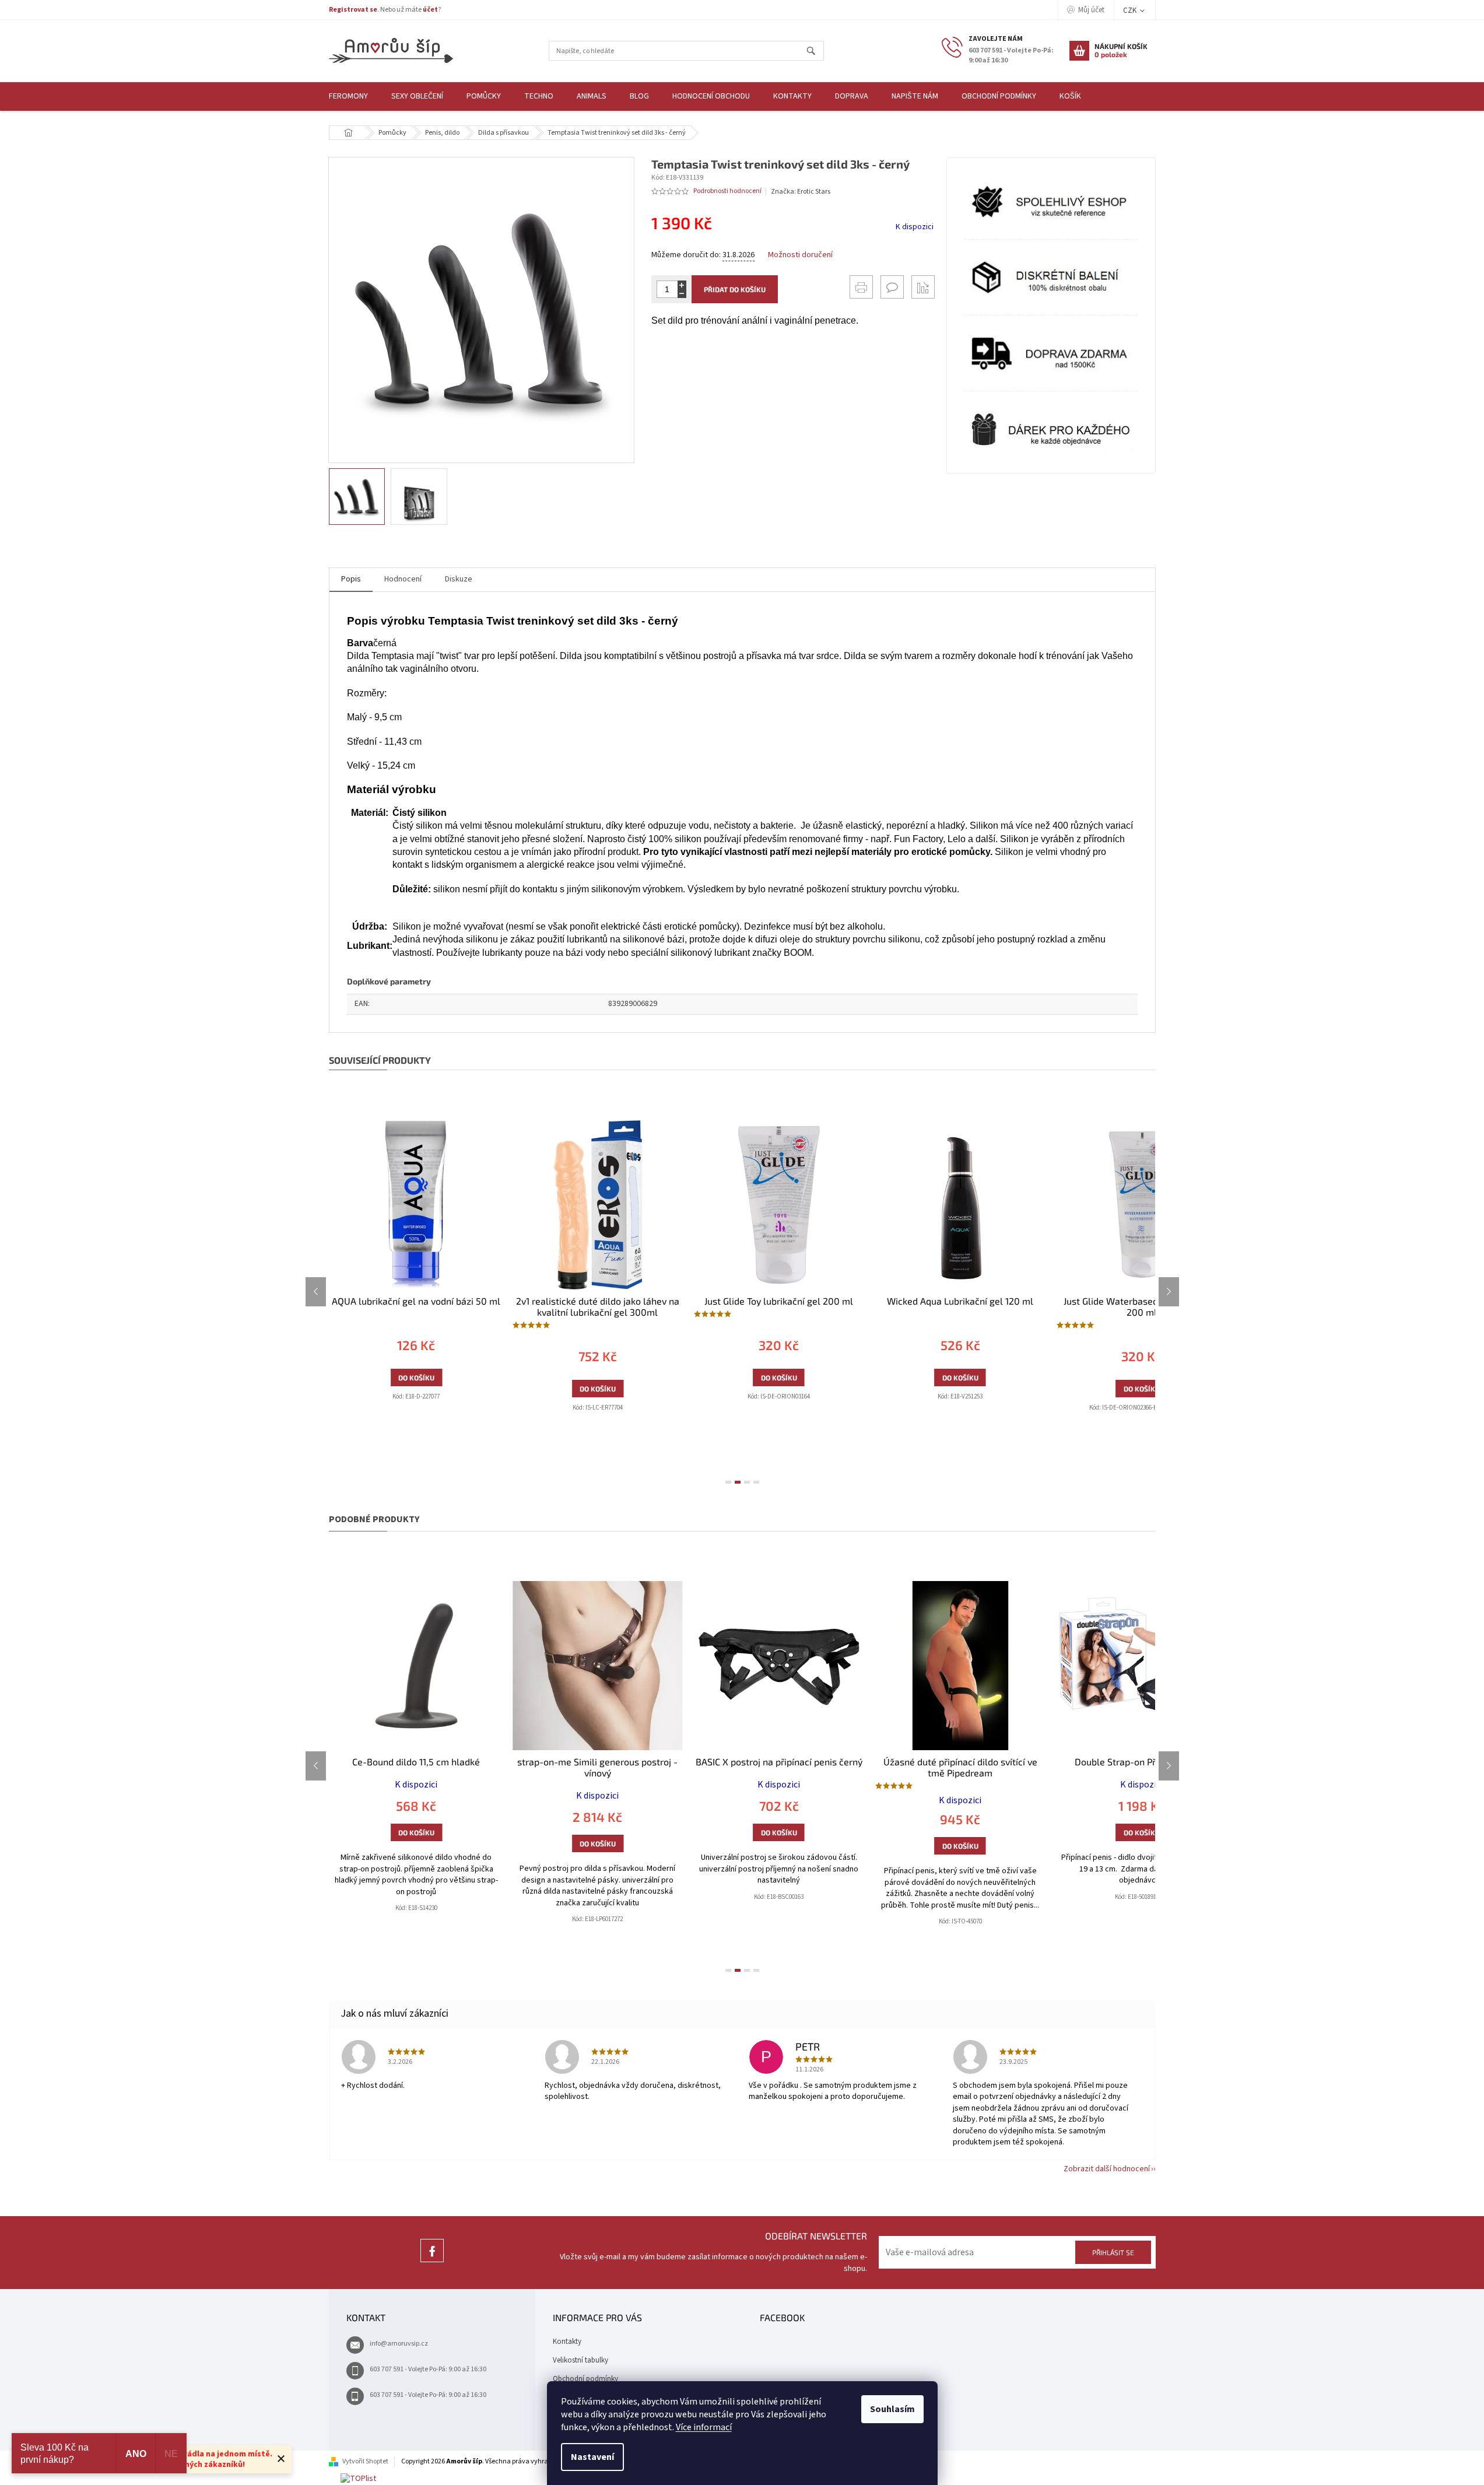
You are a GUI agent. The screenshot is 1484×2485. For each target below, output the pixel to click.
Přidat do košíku (735, 289)
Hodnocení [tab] (403, 579)
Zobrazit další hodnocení (1107, 2169)
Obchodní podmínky (585, 2379)
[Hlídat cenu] (923, 287)
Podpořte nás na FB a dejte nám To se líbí (432, 2262)
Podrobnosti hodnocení (727, 191)
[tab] (728, 1482)
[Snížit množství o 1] (682, 294)
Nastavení (592, 2457)
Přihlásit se (1113, 2252)
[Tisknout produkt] (861, 287)
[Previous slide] (316, 1292)
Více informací (704, 2427)
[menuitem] (348, 97)
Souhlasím (892, 2409)
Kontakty (567, 2342)
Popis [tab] (351, 579)
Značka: (801, 192)
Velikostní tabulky (580, 2360)
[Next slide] (1169, 1292)
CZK (1131, 10)
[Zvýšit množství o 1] (682, 285)
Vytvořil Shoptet (365, 2461)
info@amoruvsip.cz (399, 2344)
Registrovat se (353, 10)
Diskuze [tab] (459, 579)
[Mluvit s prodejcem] (892, 287)
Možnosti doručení (800, 255)
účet (430, 10)
